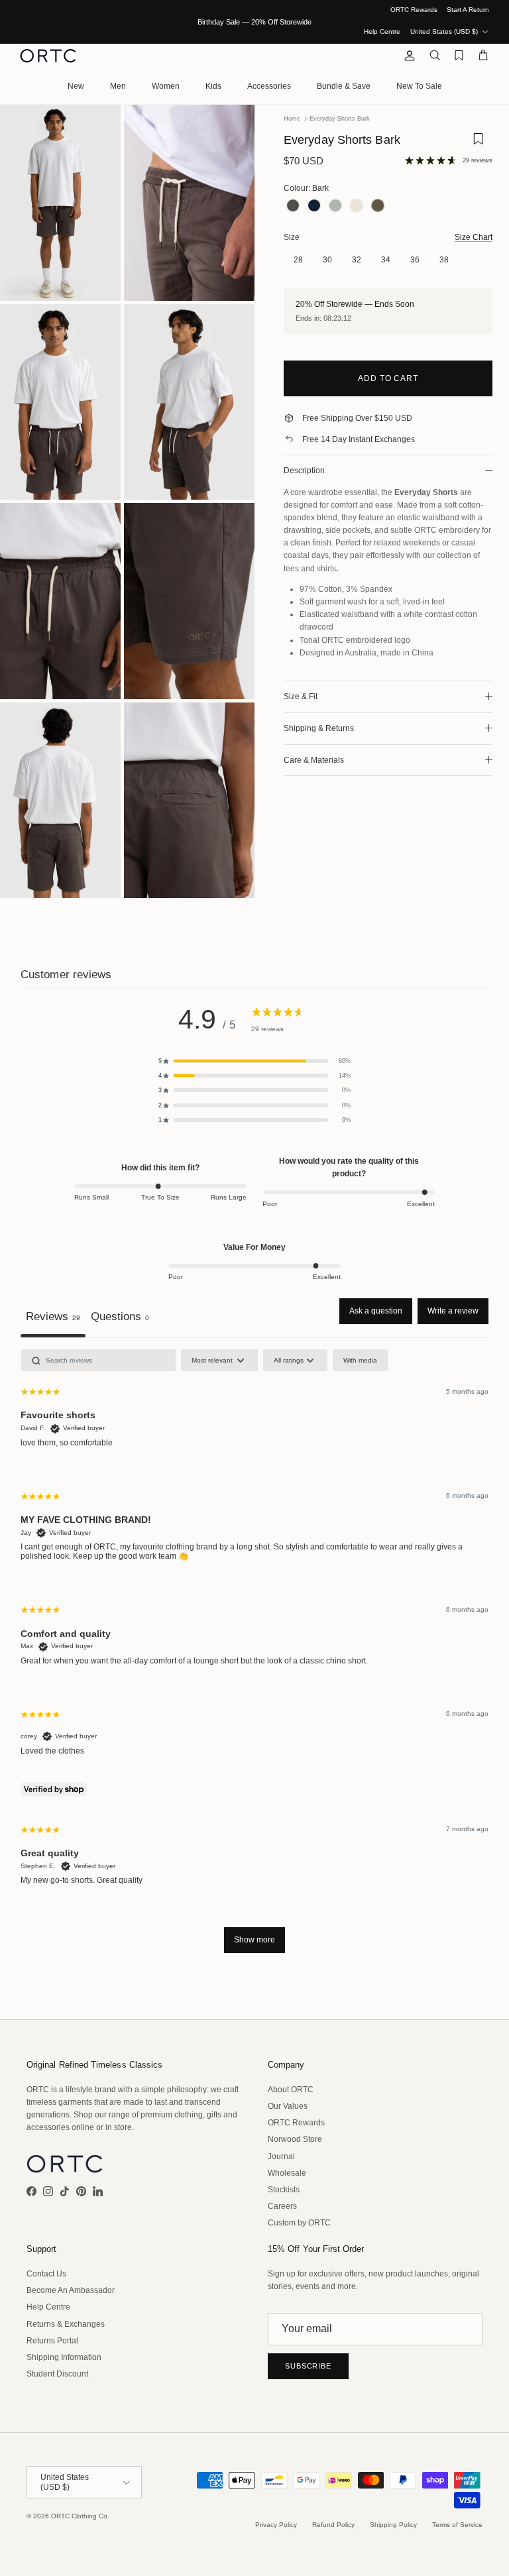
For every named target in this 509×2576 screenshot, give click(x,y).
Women (166, 86)
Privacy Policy (276, 2525)
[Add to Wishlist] (478, 143)
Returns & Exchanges (66, 2324)
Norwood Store (295, 2139)
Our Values (288, 2106)
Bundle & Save (344, 86)
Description (304, 471)
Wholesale (287, 2173)
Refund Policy (333, 2525)
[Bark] (378, 206)
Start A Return (468, 10)
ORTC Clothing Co (79, 2516)
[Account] (407, 56)
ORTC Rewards (414, 10)
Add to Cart (388, 378)
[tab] (120, 1318)
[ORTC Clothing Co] (48, 56)
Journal (281, 2156)
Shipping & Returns (319, 728)
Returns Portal (52, 2341)
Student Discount (57, 2374)
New (76, 86)
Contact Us (46, 2274)
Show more (254, 1940)
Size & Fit (301, 697)
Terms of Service (457, 2525)
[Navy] (314, 206)
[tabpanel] (254, 1657)
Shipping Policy (393, 2525)
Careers (282, 2206)
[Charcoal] (293, 206)
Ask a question (376, 1311)
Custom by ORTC (299, 2223)
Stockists (284, 2190)
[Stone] (357, 206)
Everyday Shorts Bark (340, 119)
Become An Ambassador (71, 2290)
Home (292, 119)
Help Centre (382, 31)
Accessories (269, 86)
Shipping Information (64, 2357)
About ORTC (291, 2090)
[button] (254, 1061)
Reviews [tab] (53, 1316)
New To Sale (419, 86)
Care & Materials (314, 760)
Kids (213, 86)
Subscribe (308, 2366)
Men (118, 86)
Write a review (453, 1311)
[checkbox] (360, 1360)
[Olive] (335, 206)
